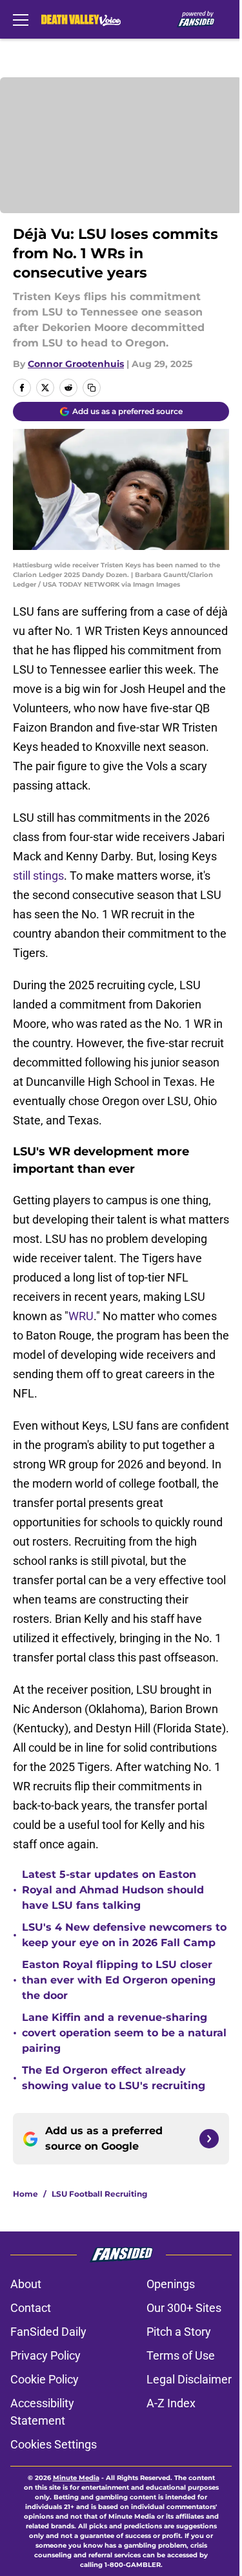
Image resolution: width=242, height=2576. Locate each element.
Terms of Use (181, 2355)
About (26, 2284)
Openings (171, 2284)
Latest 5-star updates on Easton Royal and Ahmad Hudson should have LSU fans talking (113, 1890)
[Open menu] (21, 19)
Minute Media (76, 2478)
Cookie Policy (45, 2379)
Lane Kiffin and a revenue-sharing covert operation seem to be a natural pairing (124, 2033)
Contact (31, 2308)
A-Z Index (171, 2403)
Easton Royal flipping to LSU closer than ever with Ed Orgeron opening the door (119, 1980)
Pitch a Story (179, 2332)
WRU (81, 1316)
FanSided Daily (48, 2332)
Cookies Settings (54, 2444)
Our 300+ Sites (184, 2308)
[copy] (92, 388)
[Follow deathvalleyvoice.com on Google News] (209, 2139)
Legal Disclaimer (189, 2379)
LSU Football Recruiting (99, 2194)
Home (25, 2194)
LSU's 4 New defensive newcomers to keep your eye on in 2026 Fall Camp (124, 1935)
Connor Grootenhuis (76, 364)
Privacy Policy (45, 2355)
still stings (38, 876)
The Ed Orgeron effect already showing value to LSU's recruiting (114, 2078)
